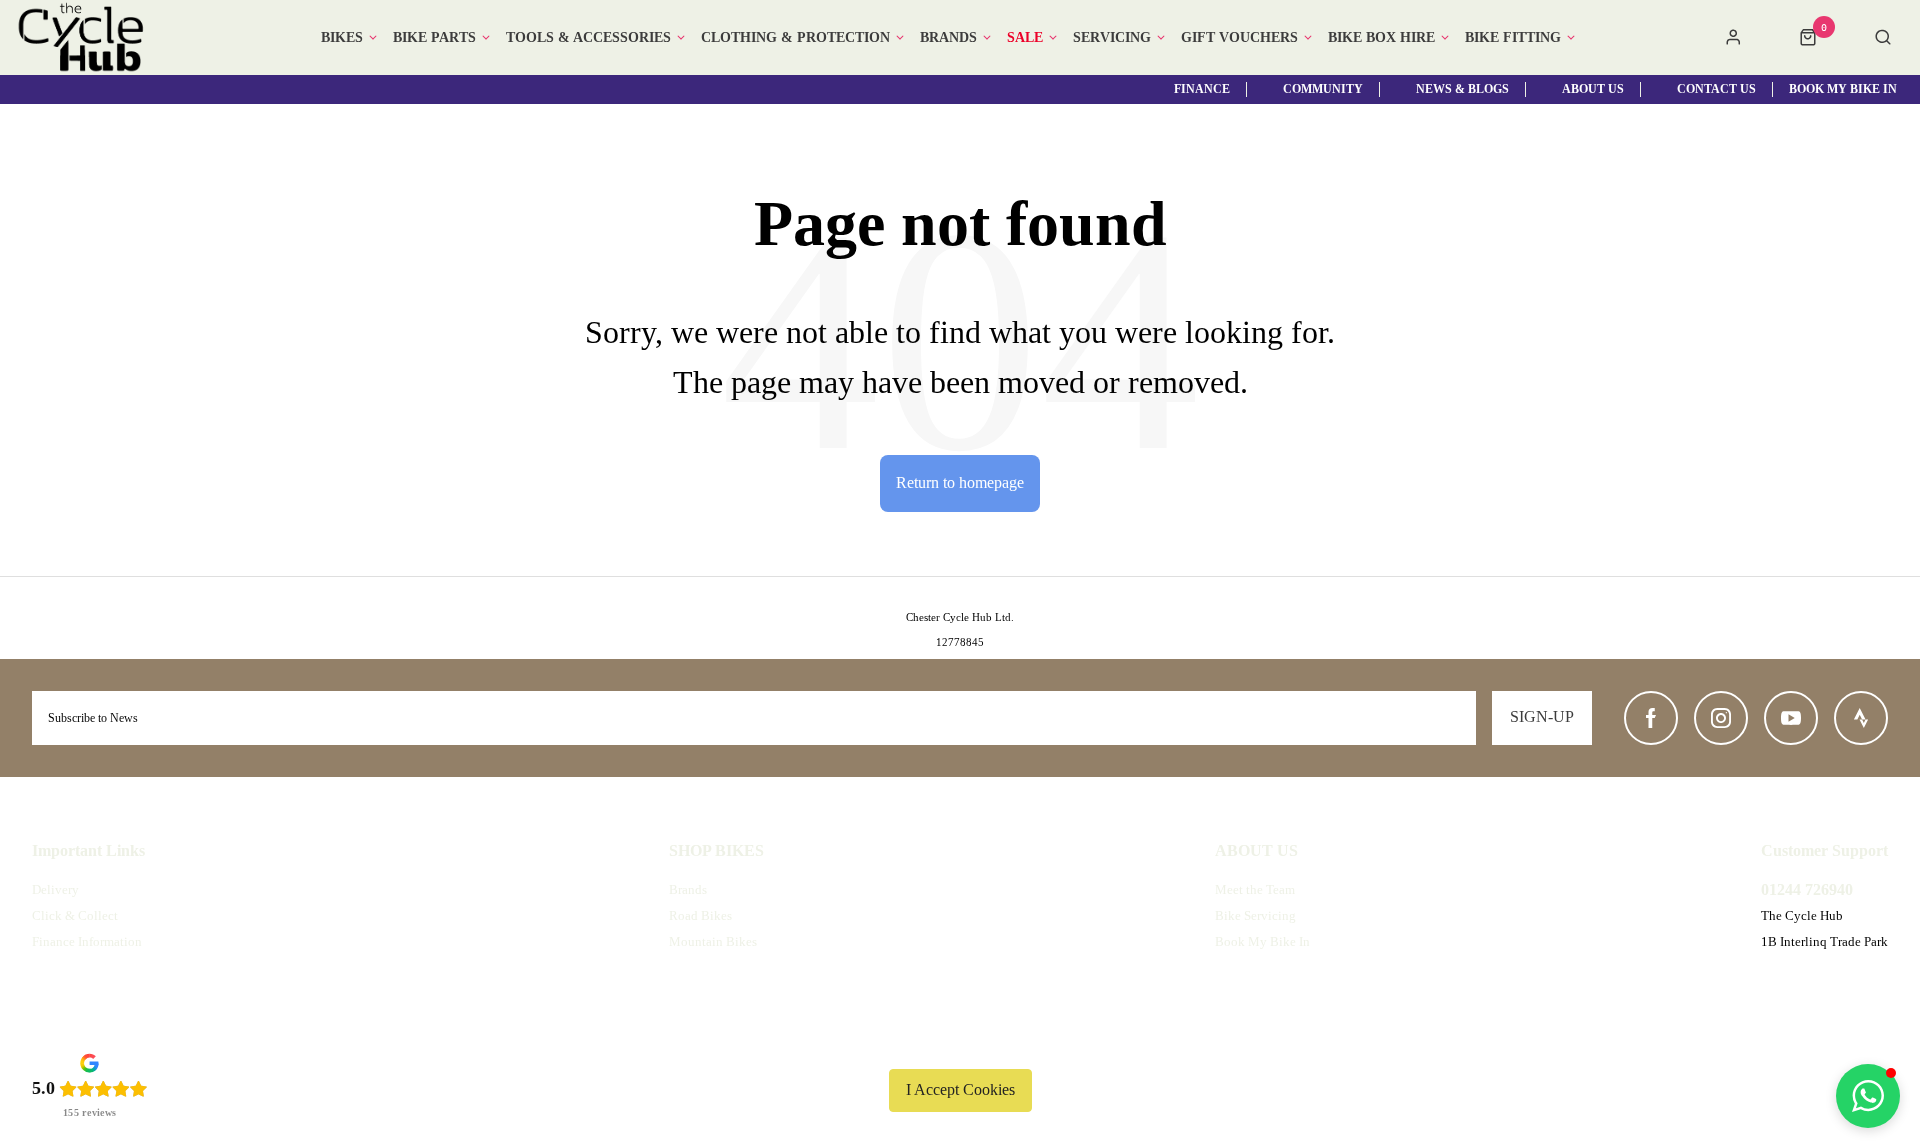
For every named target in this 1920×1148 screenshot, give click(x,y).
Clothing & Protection (795, 38)
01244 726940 (1807, 889)
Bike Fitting (1513, 38)
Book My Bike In (1262, 941)
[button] (1868, 1096)
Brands (948, 38)
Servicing (1112, 38)
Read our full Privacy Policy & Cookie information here (960, 1043)
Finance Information (87, 941)
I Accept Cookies (960, 1089)
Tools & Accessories (588, 38)
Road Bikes (700, 915)
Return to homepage (960, 482)
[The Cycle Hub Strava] (1861, 718)
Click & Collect (75, 915)
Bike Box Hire (1381, 38)
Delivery (55, 889)
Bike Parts (434, 38)
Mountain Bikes (713, 941)
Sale (1025, 38)
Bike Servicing (1255, 915)
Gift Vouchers (1239, 38)
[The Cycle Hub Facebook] (1651, 718)
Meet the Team (1255, 889)
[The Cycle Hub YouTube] (1791, 718)
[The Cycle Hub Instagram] (1721, 718)
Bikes (342, 38)
